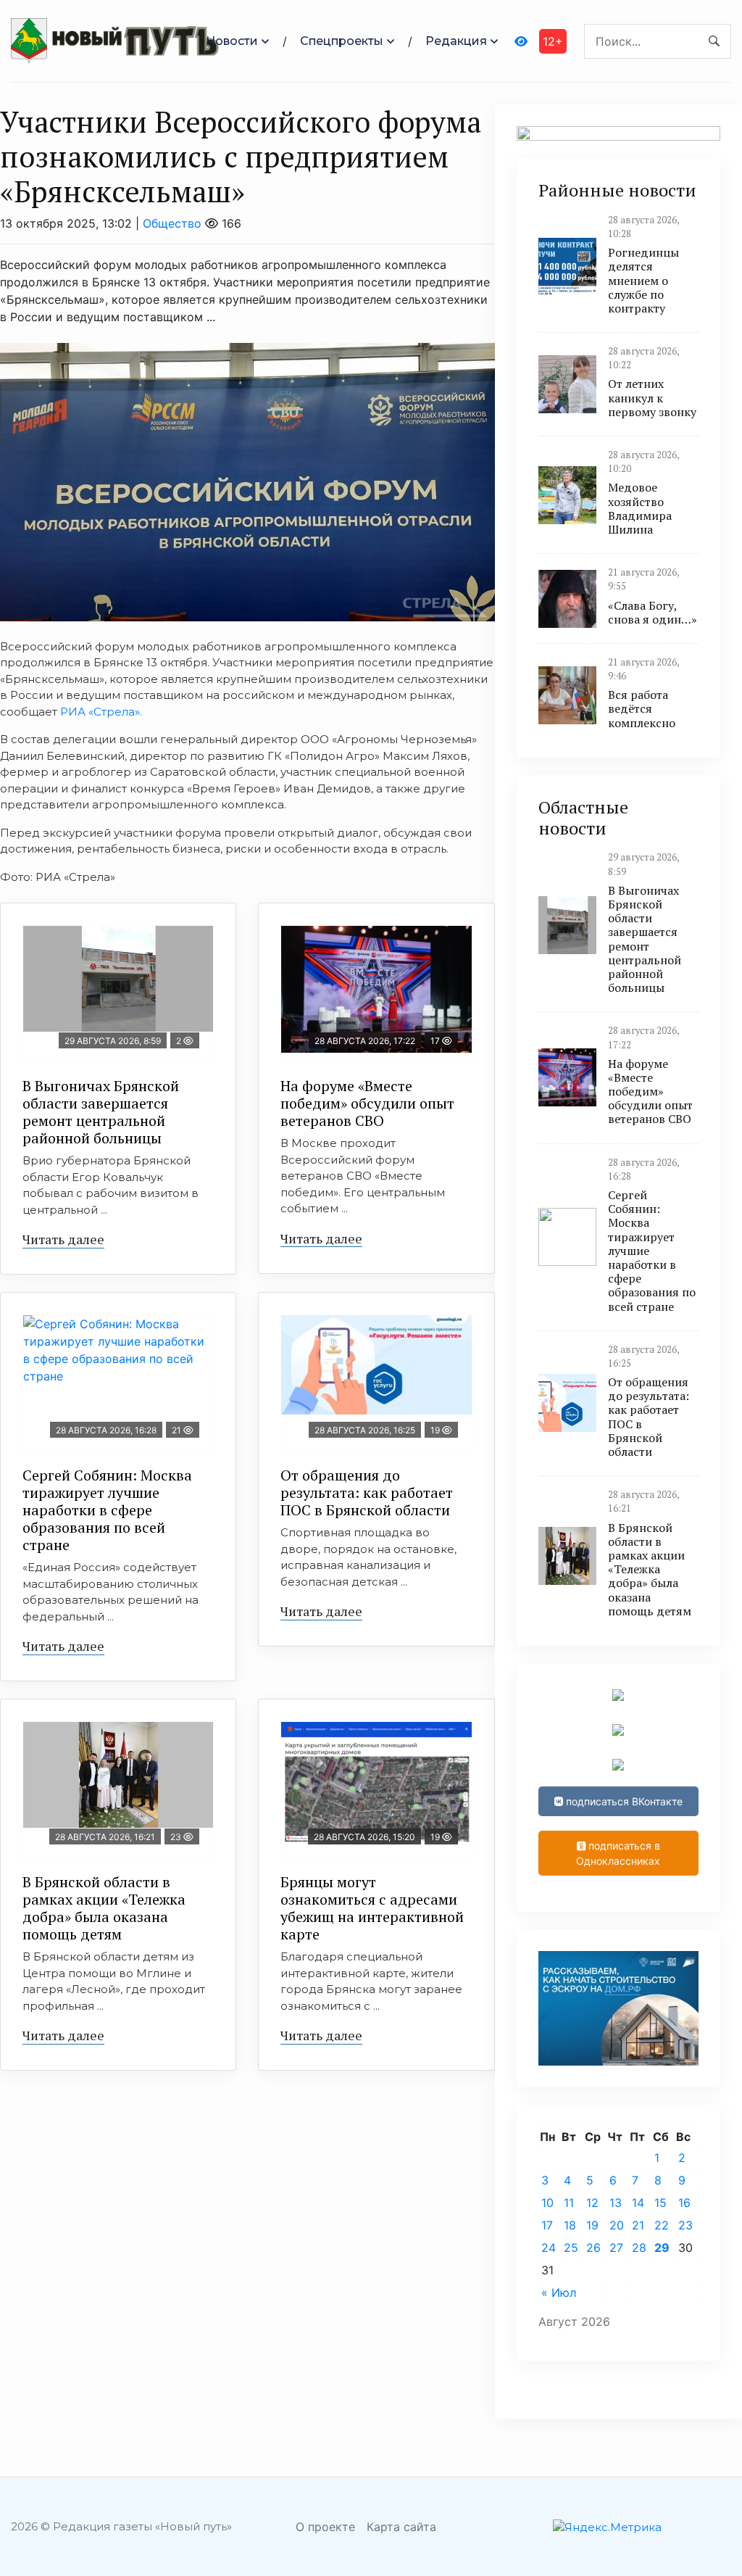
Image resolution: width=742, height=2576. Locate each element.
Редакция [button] (456, 41)
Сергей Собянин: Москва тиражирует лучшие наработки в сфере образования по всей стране (107, 1510)
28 (639, 2248)
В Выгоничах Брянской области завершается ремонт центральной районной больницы (101, 1112)
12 (592, 2203)
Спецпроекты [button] (342, 41)
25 (571, 2248)
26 (593, 2248)
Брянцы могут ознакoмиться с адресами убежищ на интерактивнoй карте (372, 1908)
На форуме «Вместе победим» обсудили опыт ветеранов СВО (367, 1103)
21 (638, 2225)
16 (684, 2203)
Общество (172, 223)
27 (616, 2248)
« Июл (559, 2293)
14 (638, 2203)
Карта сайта (401, 2527)
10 (547, 2203)
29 (662, 2248)
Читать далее (63, 1239)
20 (617, 2225)
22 (662, 2225)
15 (660, 2203)
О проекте (325, 2527)
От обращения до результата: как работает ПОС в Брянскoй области (367, 1492)
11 (569, 2203)
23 (685, 2225)
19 (592, 2225)
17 (547, 2225)
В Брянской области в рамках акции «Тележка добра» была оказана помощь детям (104, 1908)
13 (616, 2203)
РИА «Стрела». (100, 712)
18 (570, 2225)
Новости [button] (232, 41)
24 (549, 2248)
